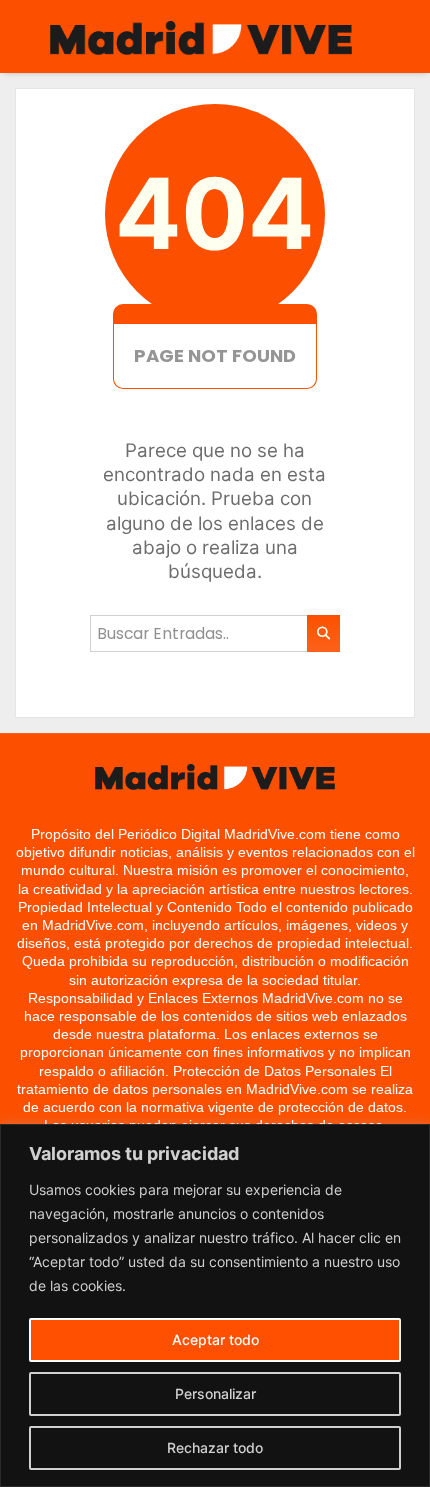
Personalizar (215, 1393)
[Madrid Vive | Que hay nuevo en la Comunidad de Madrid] (201, 37)
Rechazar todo (215, 1447)
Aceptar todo (215, 1339)
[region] (215, 1305)
